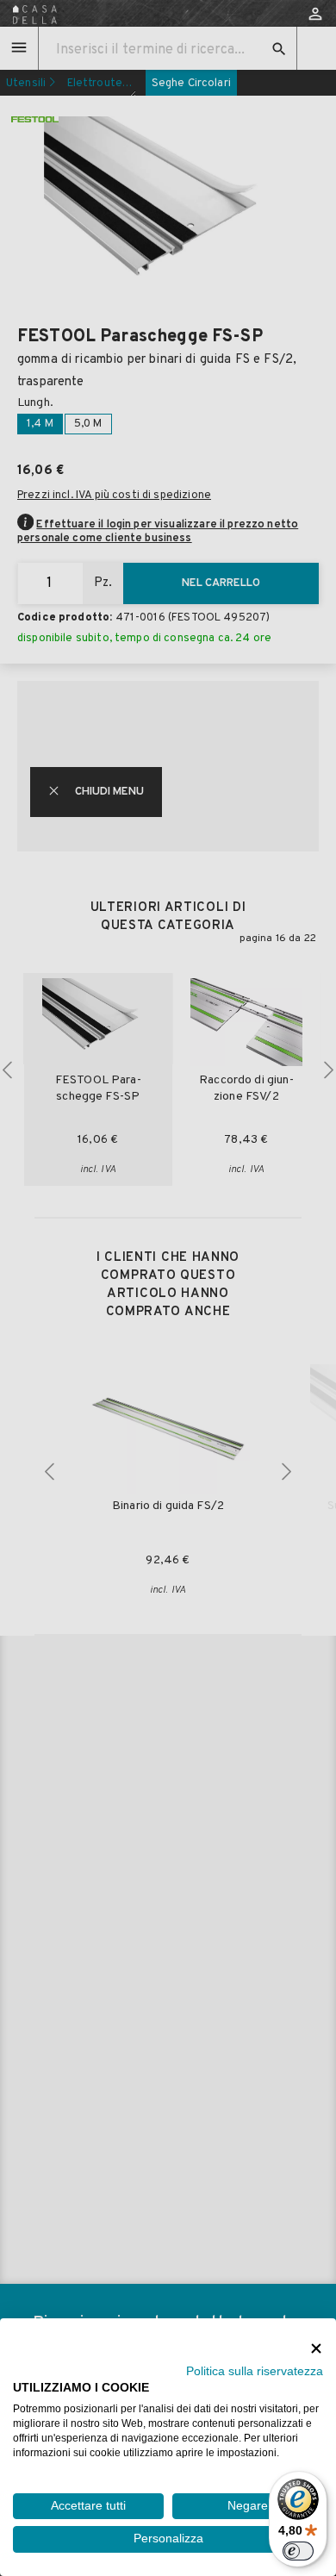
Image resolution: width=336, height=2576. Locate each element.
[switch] (298, 2551)
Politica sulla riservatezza (255, 2371)
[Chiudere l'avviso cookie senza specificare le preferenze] (316, 2348)
